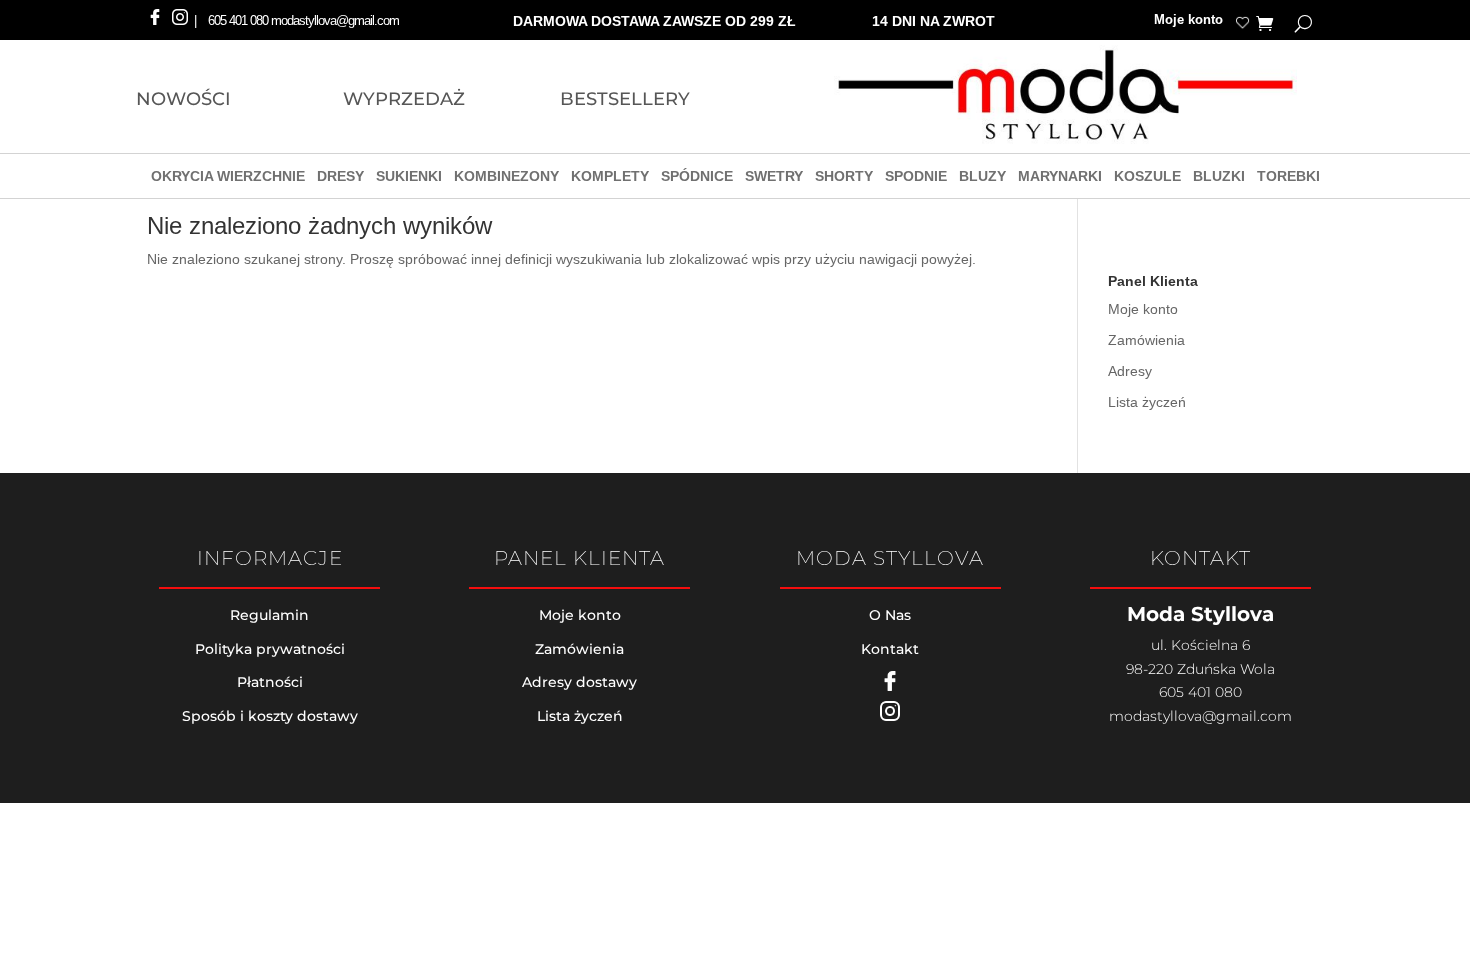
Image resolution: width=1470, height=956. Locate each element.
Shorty (844, 178)
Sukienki (409, 178)
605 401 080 (238, 20)
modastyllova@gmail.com (1200, 716)
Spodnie (916, 178)
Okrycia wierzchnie (228, 178)
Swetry (774, 178)
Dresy (340, 178)
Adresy (1130, 371)
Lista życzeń (1147, 402)
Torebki (1288, 178)
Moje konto (1188, 21)
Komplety (610, 178)
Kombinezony (506, 178)
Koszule (1147, 178)
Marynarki (1060, 178)
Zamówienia (1146, 340)
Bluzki (1219, 178)
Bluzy (982, 178)
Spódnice (697, 178)
